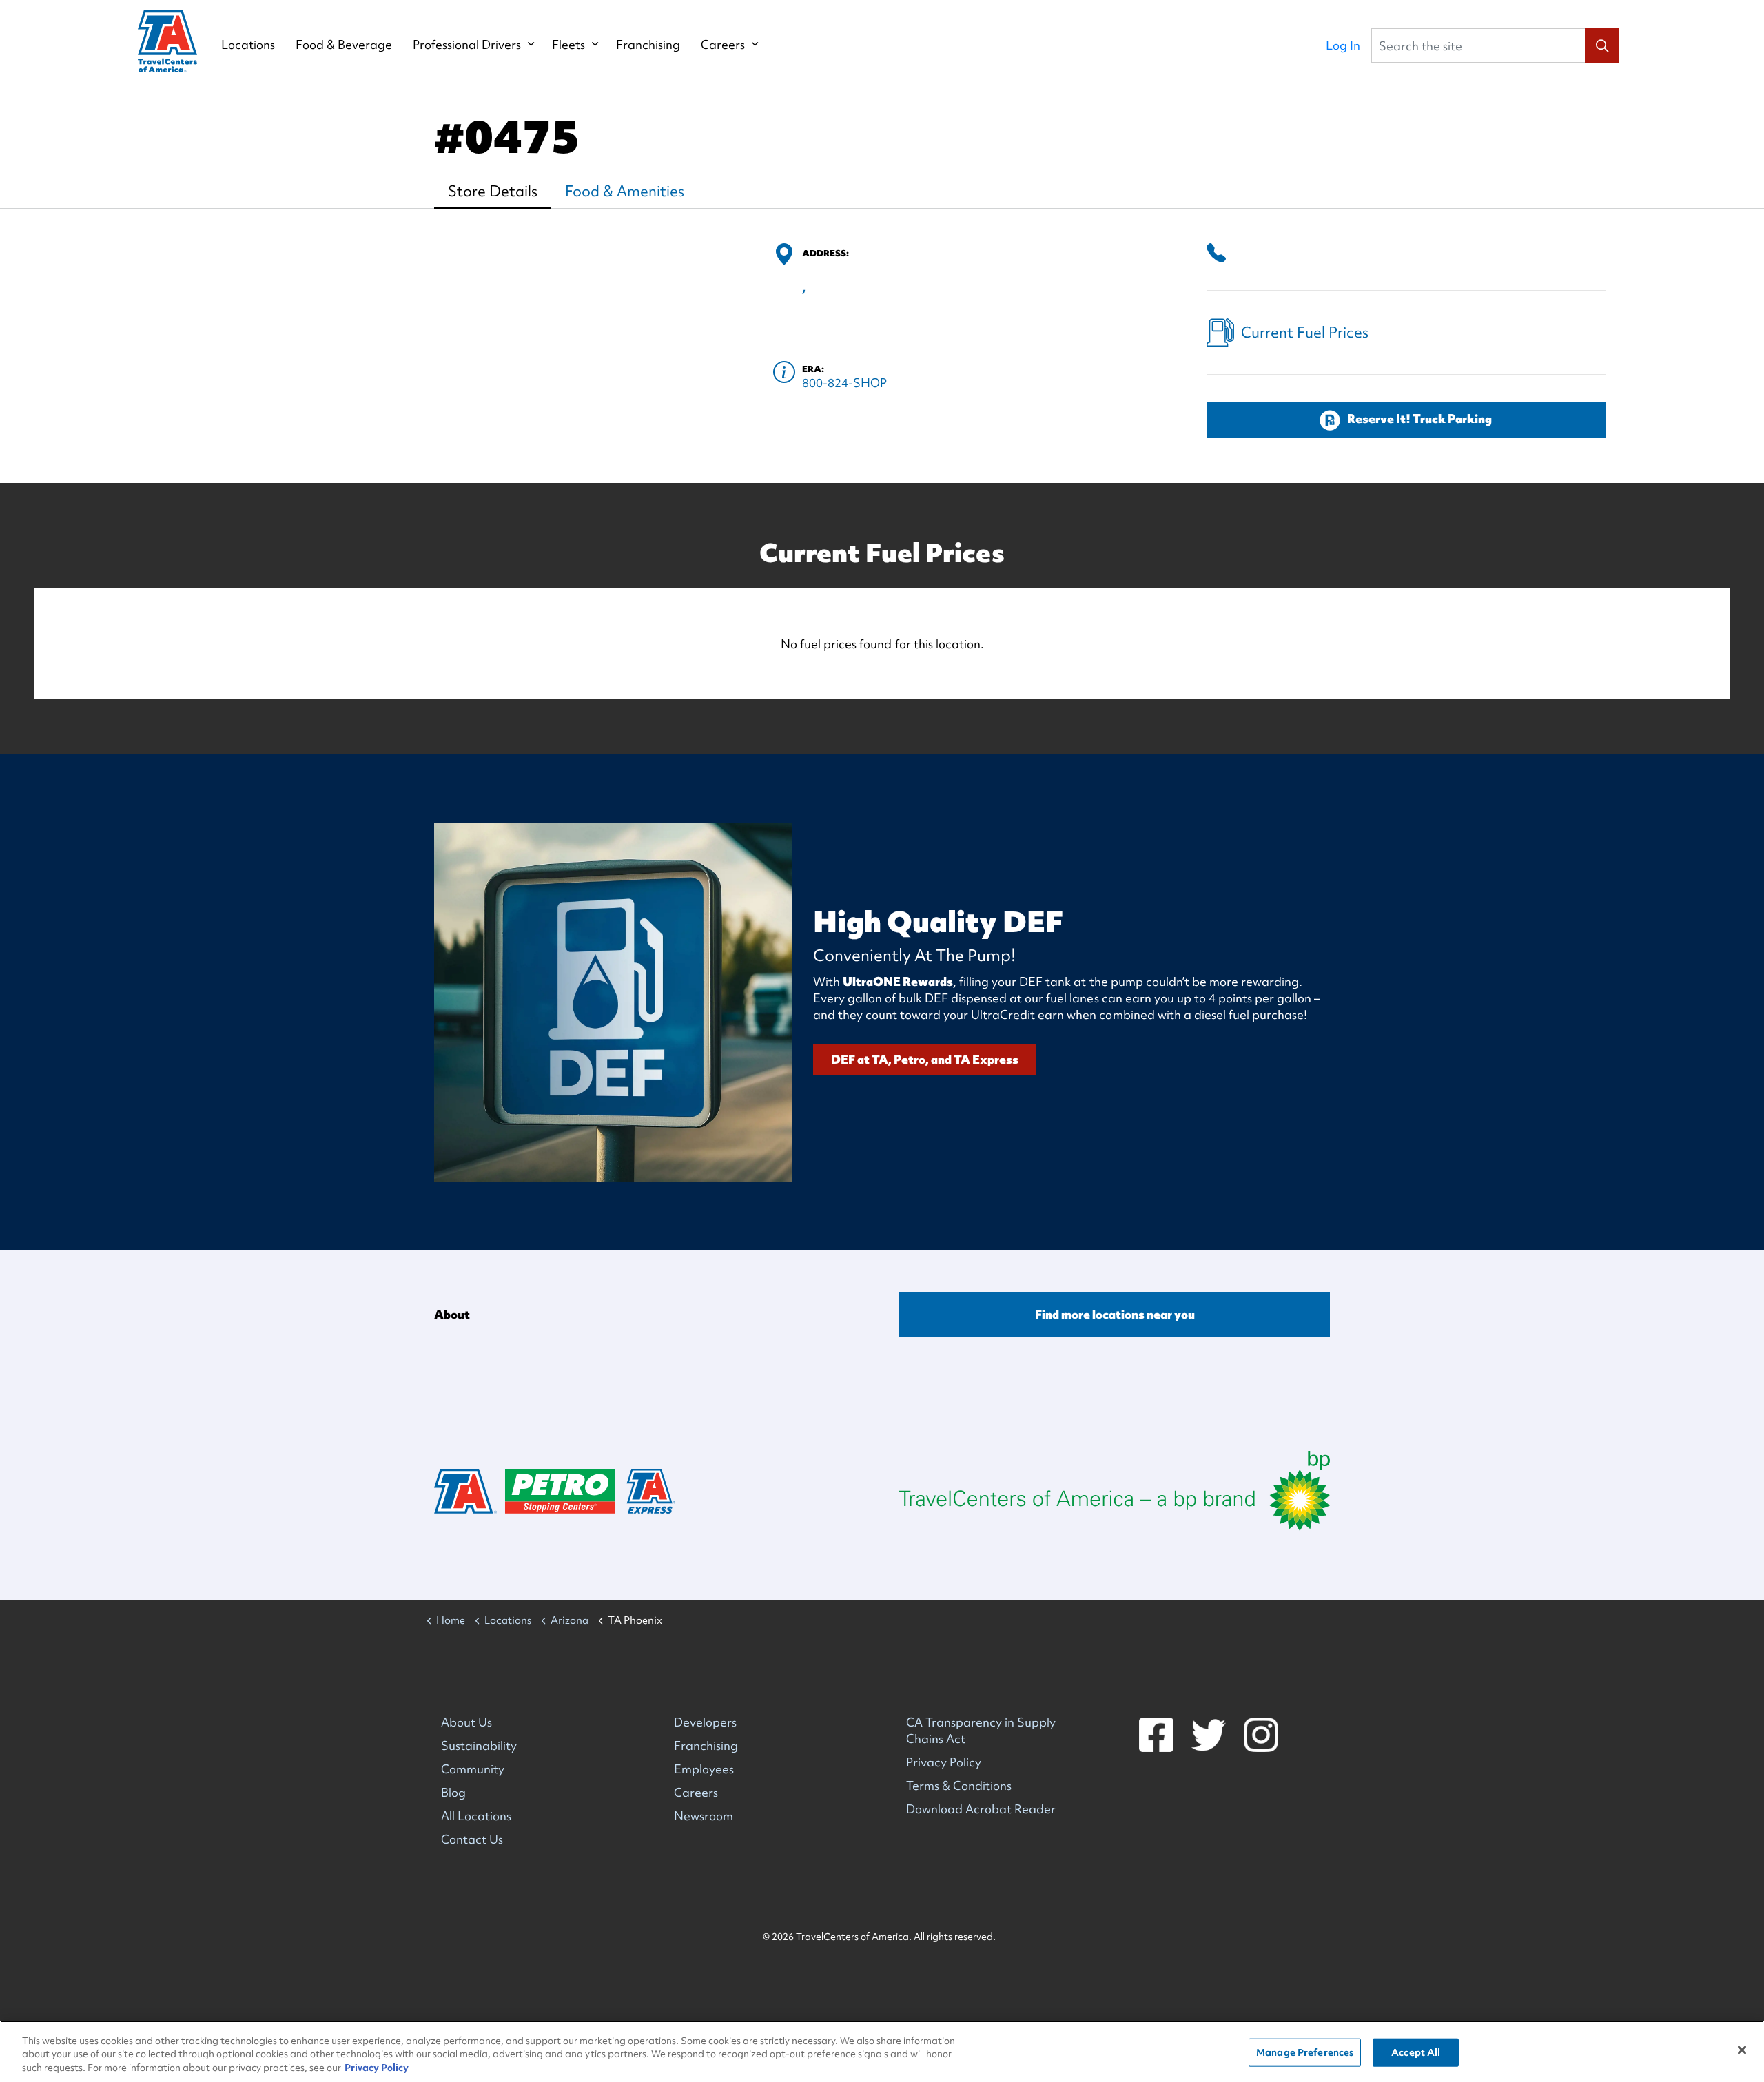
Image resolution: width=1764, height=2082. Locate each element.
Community (473, 1769)
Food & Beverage (344, 45)
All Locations (476, 1816)
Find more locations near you (1115, 1314)
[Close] (1742, 2050)
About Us (466, 1722)
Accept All (1416, 2052)
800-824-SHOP (844, 383)
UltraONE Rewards (898, 981)
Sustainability (479, 1745)
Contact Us (472, 1839)
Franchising (648, 45)
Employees (704, 1769)
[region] (882, 2051)
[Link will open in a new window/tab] (1115, 1491)
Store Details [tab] (493, 191)
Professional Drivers (467, 45)
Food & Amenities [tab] (625, 191)
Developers (705, 1722)
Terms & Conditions (959, 1785)
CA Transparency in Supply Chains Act (981, 1730)
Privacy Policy (944, 1762)
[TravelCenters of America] (167, 41)
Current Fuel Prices (1305, 332)
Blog (453, 1792)
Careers (723, 45)
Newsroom (704, 1816)
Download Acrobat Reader (981, 1809)
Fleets (568, 45)
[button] (1602, 45)
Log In (1343, 45)
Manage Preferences (1305, 2052)
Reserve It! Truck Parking (1419, 419)
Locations (248, 45)
